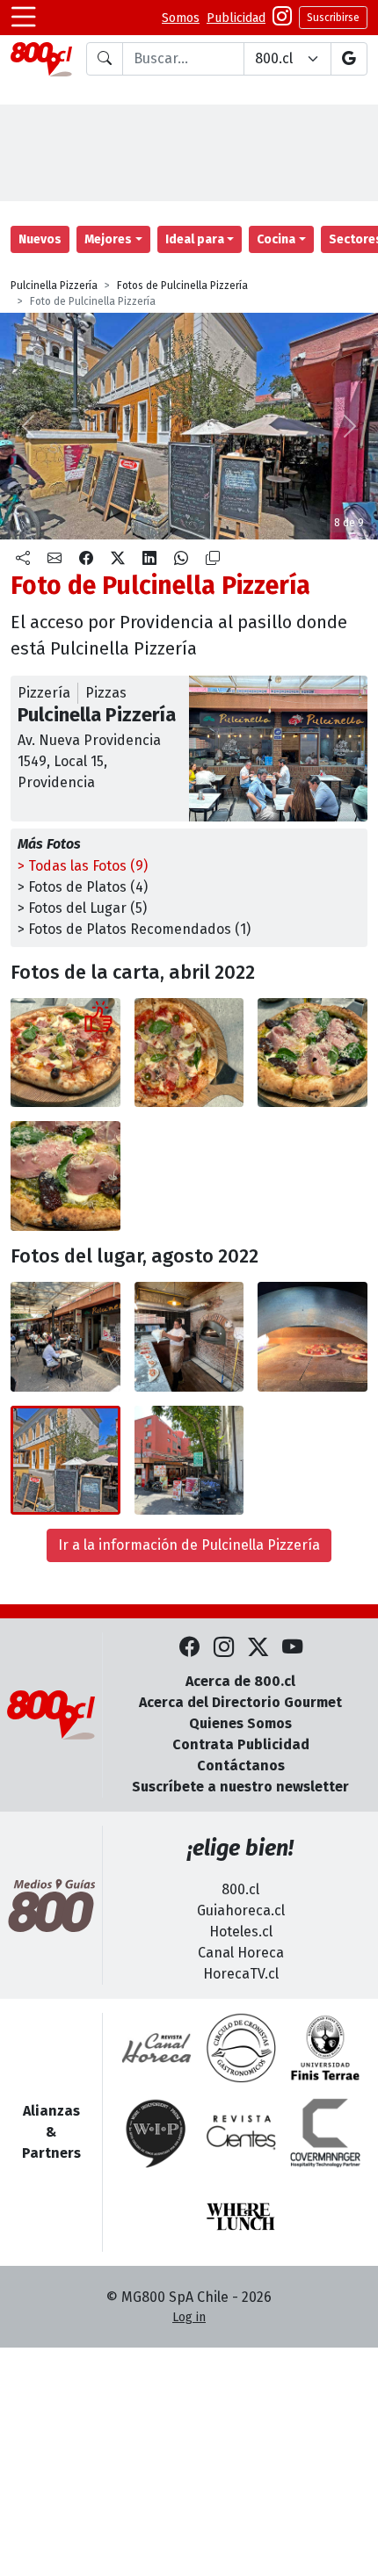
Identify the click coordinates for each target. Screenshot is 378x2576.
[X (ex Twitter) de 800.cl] (258, 1648)
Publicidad (236, 18)
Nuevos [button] (40, 239)
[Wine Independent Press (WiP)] (156, 2132)
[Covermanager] (325, 2132)
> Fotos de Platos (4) (83, 887)
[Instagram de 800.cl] (224, 1648)
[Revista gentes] (241, 2132)
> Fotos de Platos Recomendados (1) (134, 929)
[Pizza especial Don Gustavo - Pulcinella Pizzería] (313, 1053)
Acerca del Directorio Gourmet (240, 1702)
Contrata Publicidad (241, 1744)
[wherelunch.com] (241, 2217)
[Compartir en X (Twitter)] (118, 559)
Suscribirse (333, 18)
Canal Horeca (241, 1953)
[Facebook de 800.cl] (189, 1648)
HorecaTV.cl (241, 1974)
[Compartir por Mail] (55, 559)
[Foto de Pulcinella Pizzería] (189, 1053)
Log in (189, 2317)
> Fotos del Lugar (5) (82, 908)
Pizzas (106, 693)
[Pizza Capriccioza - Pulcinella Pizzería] (65, 1053)
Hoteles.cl (241, 1932)
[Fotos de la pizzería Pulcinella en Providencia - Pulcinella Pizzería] (65, 1337)
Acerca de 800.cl (240, 1681)
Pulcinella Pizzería (54, 286)
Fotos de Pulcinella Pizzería (182, 286)
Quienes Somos (240, 1723)
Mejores (108, 239)
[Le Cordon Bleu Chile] (325, 2048)
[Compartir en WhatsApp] (181, 559)
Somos (181, 18)
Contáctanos (241, 1766)
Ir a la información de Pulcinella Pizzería (189, 1545)
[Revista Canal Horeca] (156, 2048)
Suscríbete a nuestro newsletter (240, 1787)
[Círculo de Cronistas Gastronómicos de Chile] (241, 2048)
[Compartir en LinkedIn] (149, 559)
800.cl (240, 1889)
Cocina (276, 239)
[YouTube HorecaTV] (292, 1648)
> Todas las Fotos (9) (83, 866)
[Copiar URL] (213, 559)
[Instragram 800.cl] (282, 18)
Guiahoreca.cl (241, 1910)
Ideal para (195, 239)
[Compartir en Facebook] (86, 559)
